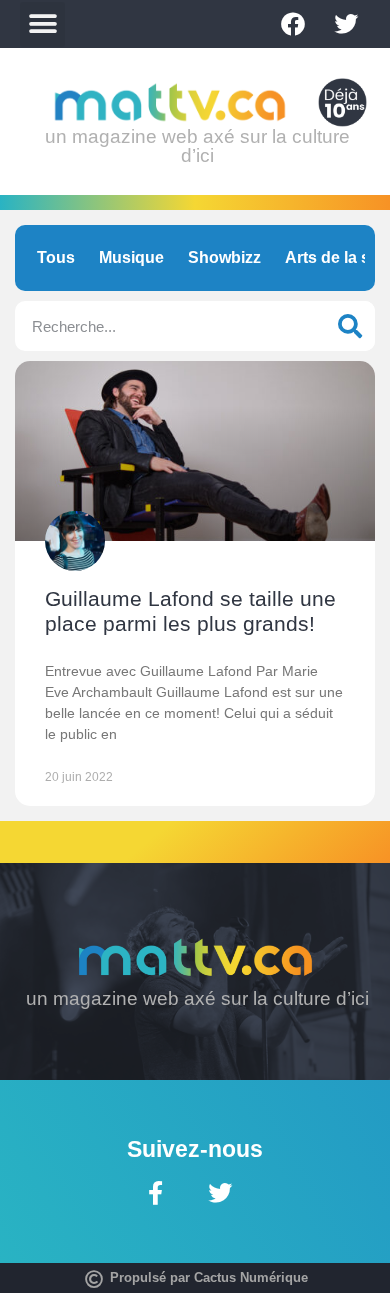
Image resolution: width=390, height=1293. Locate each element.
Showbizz (224, 257)
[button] (42, 24)
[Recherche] (350, 326)
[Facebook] (293, 24)
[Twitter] (346, 24)
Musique (131, 257)
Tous (56, 257)
